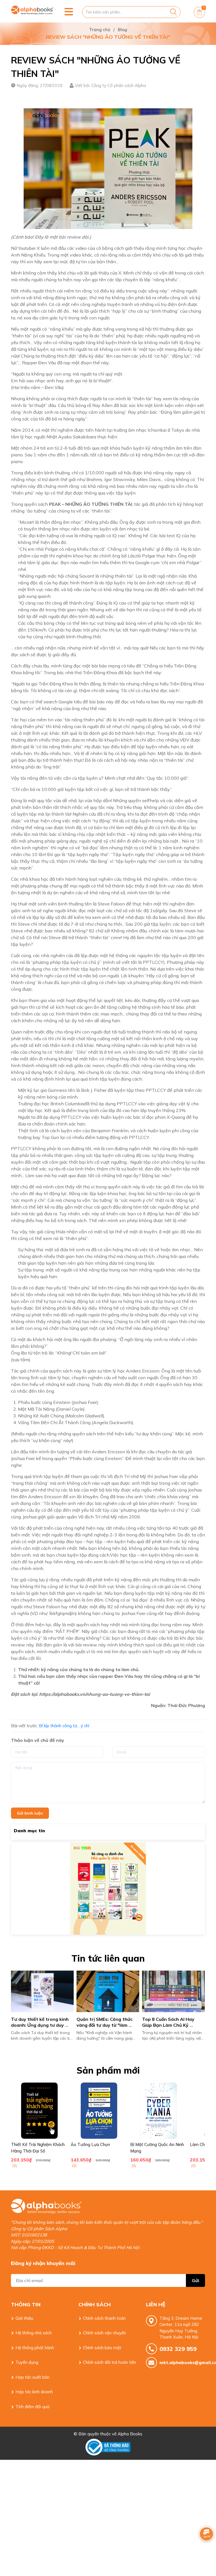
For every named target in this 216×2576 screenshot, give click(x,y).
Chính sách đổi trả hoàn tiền (110, 2362)
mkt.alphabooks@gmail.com (182, 2363)
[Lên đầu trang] (206, 2549)
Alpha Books (130, 2434)
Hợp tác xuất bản (32, 2377)
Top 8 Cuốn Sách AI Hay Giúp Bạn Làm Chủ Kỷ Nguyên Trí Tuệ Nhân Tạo (40, 2025)
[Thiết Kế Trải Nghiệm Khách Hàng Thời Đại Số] (39, 2111)
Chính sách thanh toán (104, 2318)
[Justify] (173, 12)
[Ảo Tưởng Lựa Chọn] (99, 2111)
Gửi (195, 2280)
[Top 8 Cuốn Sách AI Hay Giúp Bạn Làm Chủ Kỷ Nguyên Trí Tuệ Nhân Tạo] (43, 1992)
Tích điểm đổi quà (32, 2407)
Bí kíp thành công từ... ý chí (64, 1726)
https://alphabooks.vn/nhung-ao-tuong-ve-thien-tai (94, 1694)
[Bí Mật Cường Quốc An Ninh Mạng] (159, 2111)
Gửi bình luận (30, 1813)
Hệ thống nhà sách (34, 2333)
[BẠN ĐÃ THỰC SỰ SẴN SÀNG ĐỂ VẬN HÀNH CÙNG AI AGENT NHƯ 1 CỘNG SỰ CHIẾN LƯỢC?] (108, 1992)
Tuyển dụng (27, 2362)
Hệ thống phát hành (35, 2348)
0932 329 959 (178, 2349)
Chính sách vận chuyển (104, 2333)
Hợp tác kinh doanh (34, 2392)
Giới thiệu (24, 2318)
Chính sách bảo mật (102, 2348)
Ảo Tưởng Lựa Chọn (90, 2144)
